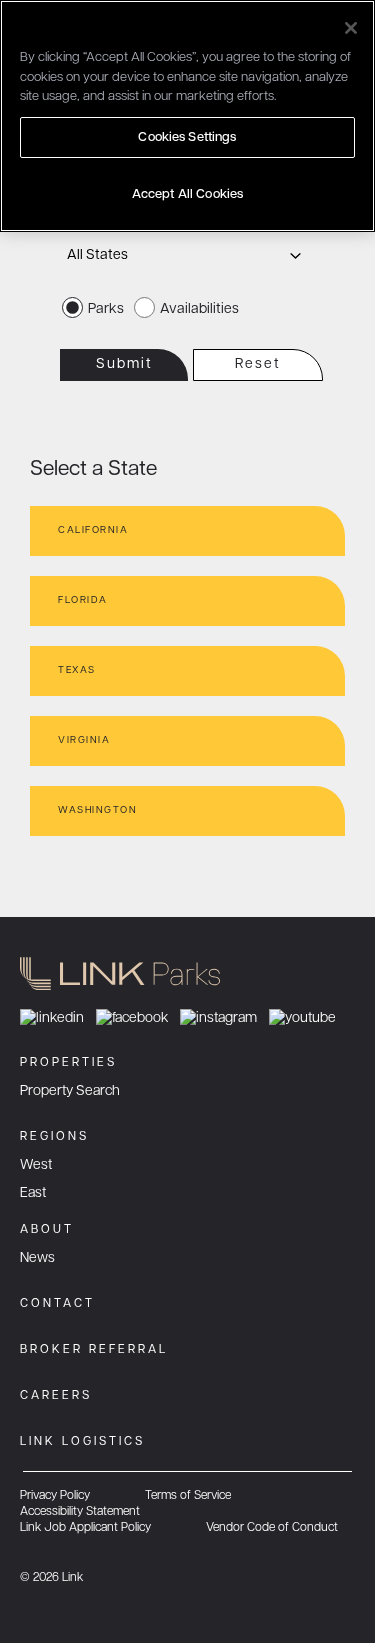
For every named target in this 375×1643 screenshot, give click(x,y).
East (33, 1193)
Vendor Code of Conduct (272, 1528)
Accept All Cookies (187, 194)
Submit (124, 364)
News (37, 1258)
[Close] (351, 28)
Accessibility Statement (80, 1512)
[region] (187, 116)
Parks (106, 309)
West (36, 1165)
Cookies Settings (187, 137)
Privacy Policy (55, 1496)
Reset (258, 364)
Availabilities (199, 309)
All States (97, 255)
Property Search (70, 1091)
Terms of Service (188, 1496)
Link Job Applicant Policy (85, 1528)
